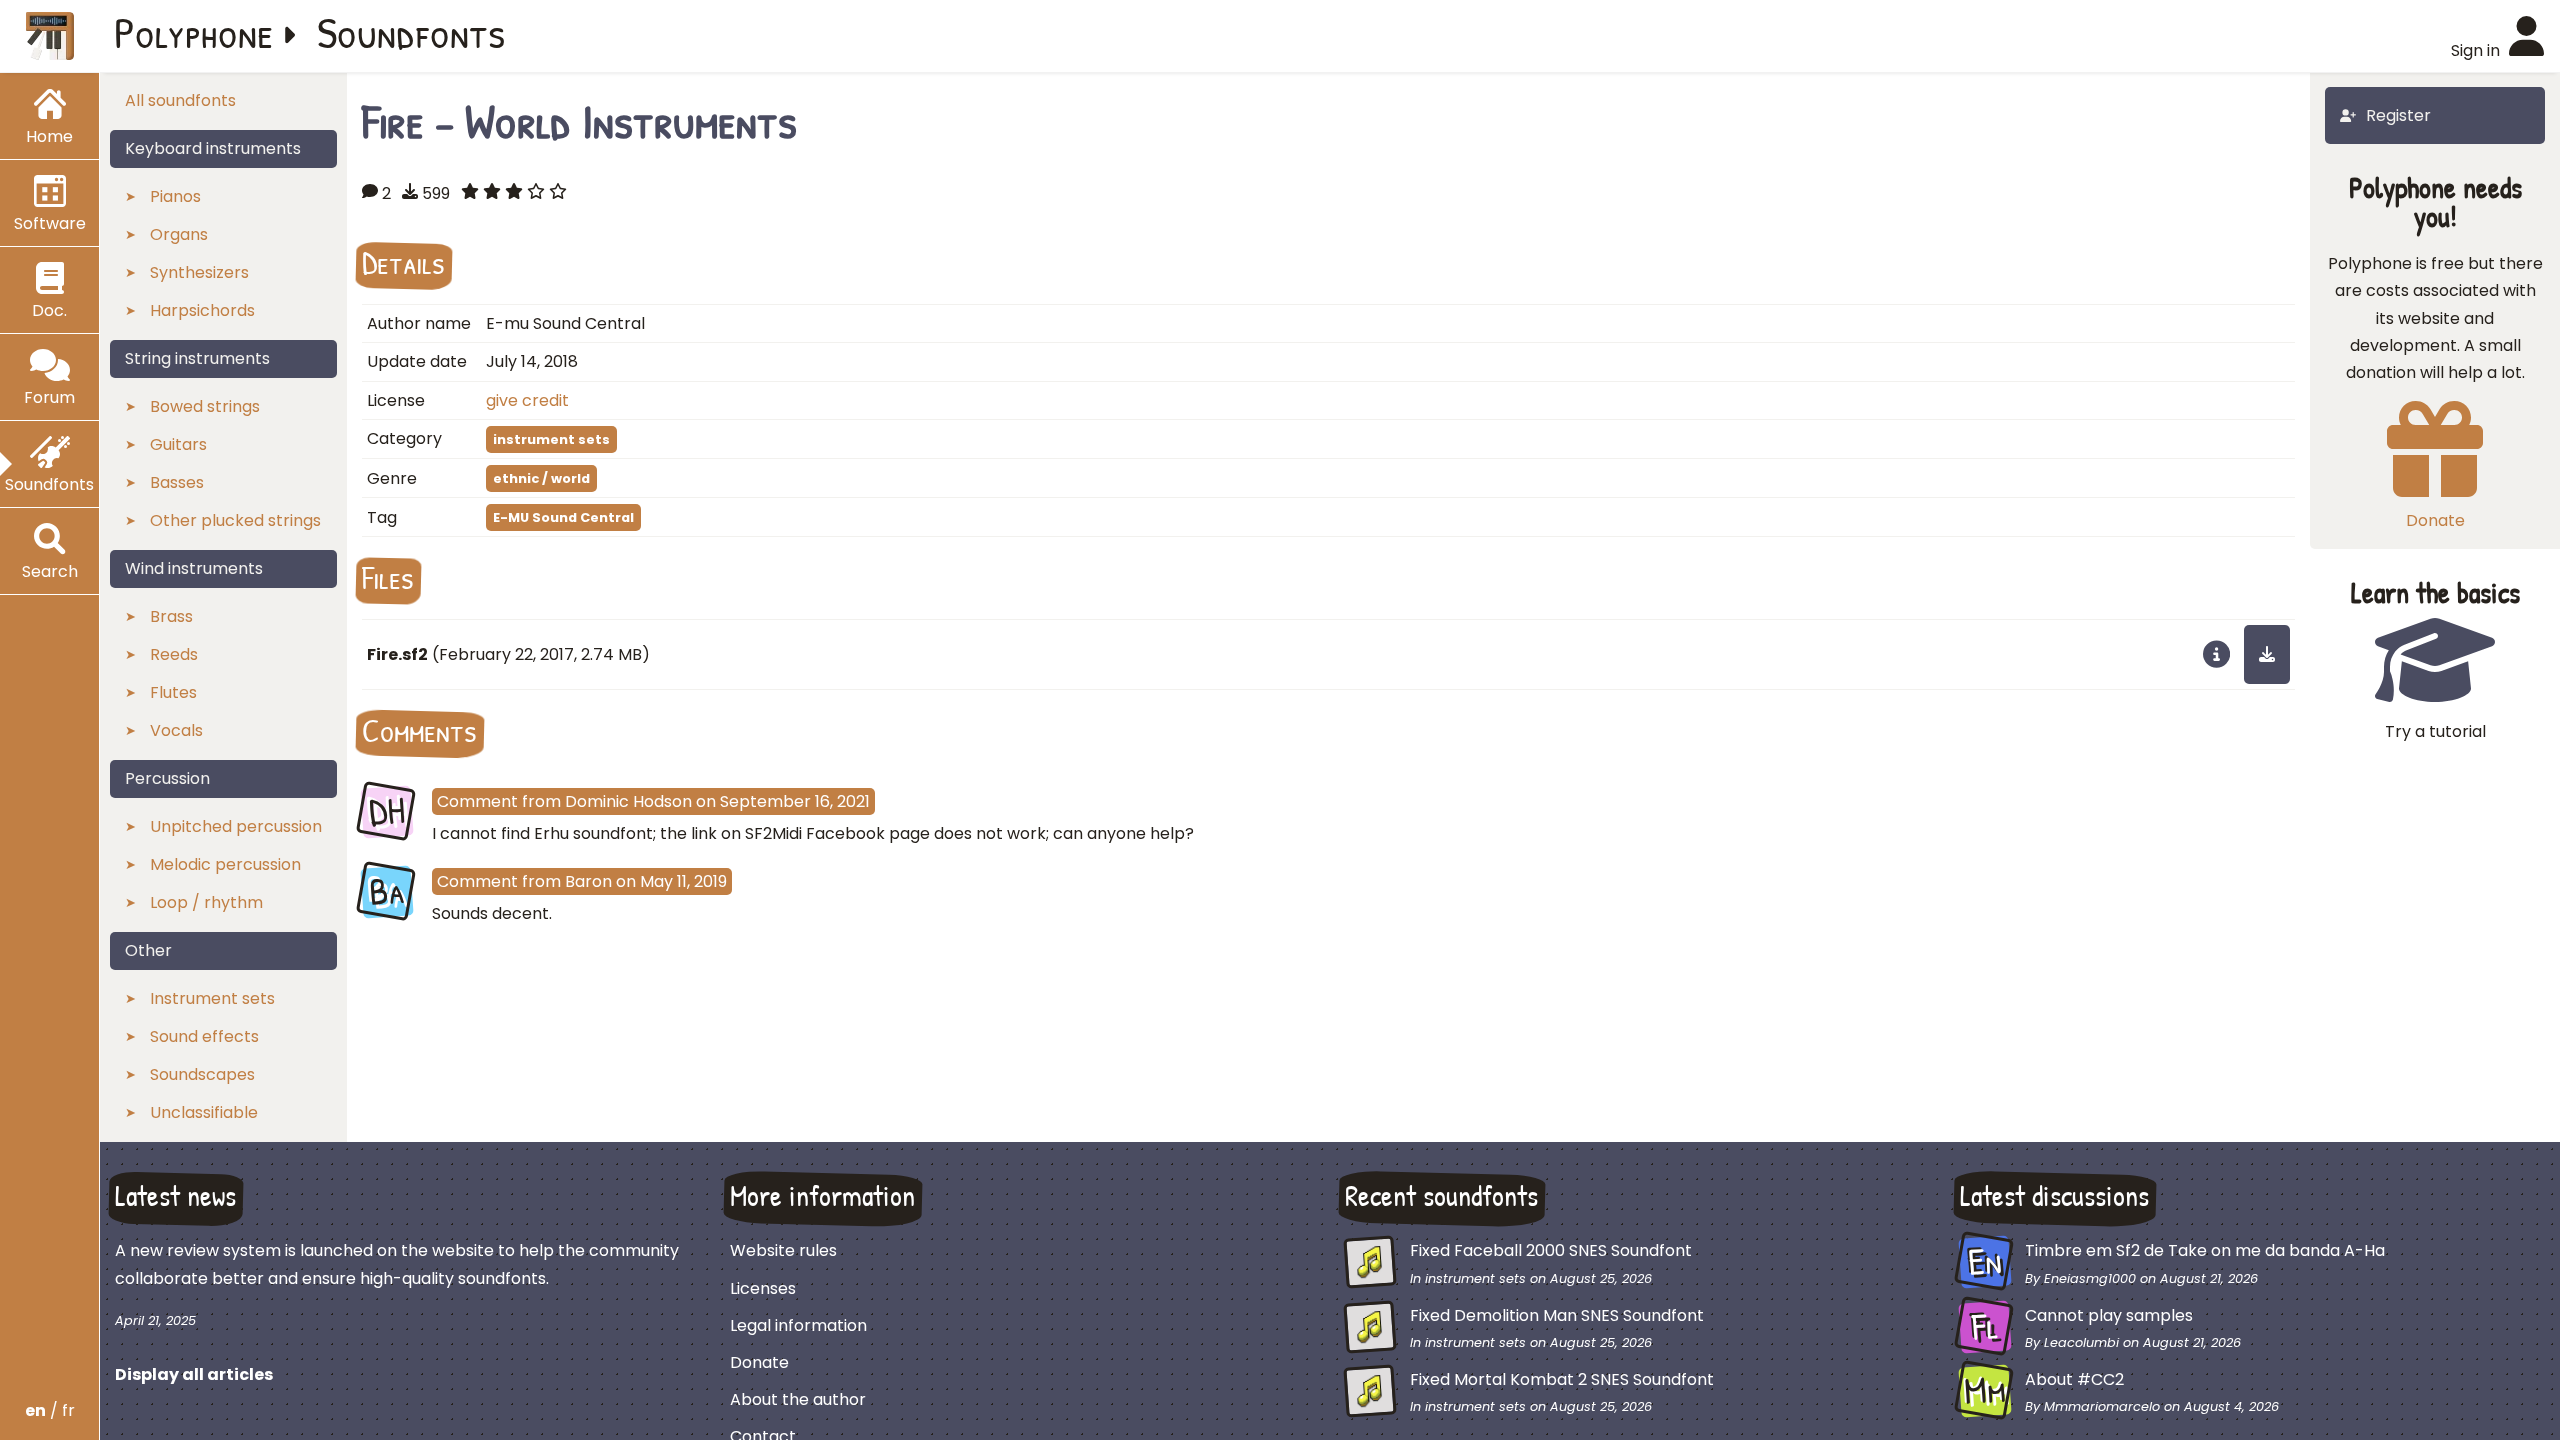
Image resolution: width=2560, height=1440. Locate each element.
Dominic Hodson (628, 801)
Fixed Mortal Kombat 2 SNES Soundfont (1562, 1379)
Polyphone (194, 32)
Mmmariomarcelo (2102, 1406)
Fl (1985, 1325)
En (1985, 1262)
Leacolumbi (2081, 1342)
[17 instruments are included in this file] (2216, 654)
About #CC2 (2074, 1379)
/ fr (50, 1410)
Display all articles (194, 1374)
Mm (1985, 1391)
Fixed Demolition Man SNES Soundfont (1557, 1315)
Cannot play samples (2109, 1315)
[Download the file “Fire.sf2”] (2267, 654)
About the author (798, 1399)
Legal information (798, 1325)
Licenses (763, 1288)
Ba (387, 891)
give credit (527, 400)
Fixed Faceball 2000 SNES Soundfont (1551, 1250)
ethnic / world (541, 478)
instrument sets (551, 439)
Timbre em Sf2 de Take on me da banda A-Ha (2205, 1250)
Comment (477, 801)
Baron (588, 881)
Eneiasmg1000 (2090, 1278)
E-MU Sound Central (563, 517)
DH (387, 811)
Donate (759, 1362)
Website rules (783, 1250)
